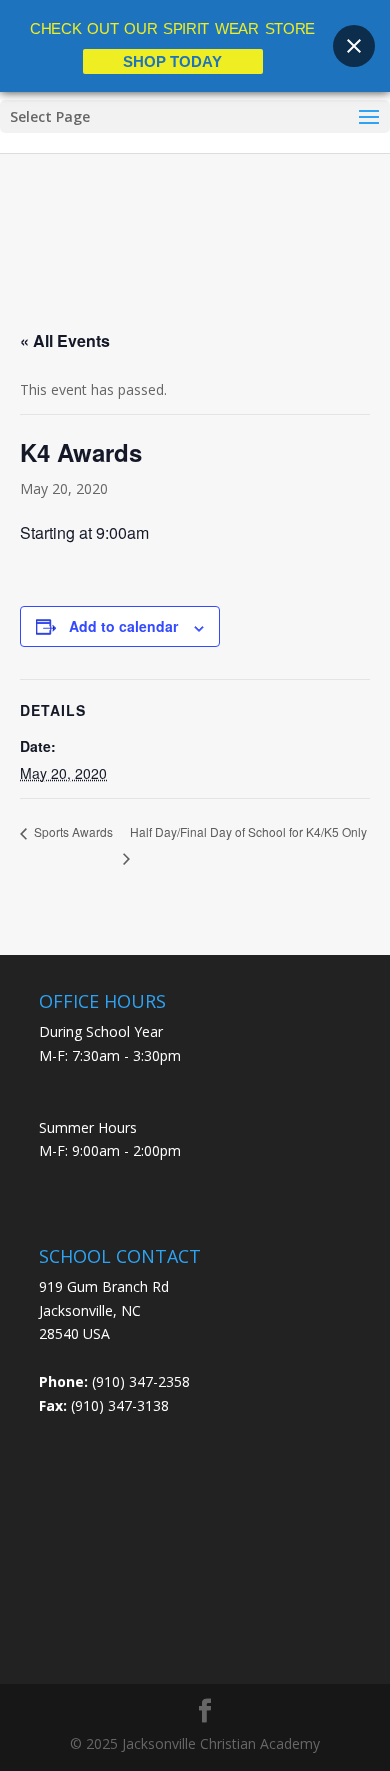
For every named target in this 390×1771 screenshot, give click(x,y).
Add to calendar (123, 626)
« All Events (65, 340)
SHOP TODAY (172, 61)
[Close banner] (354, 46)
